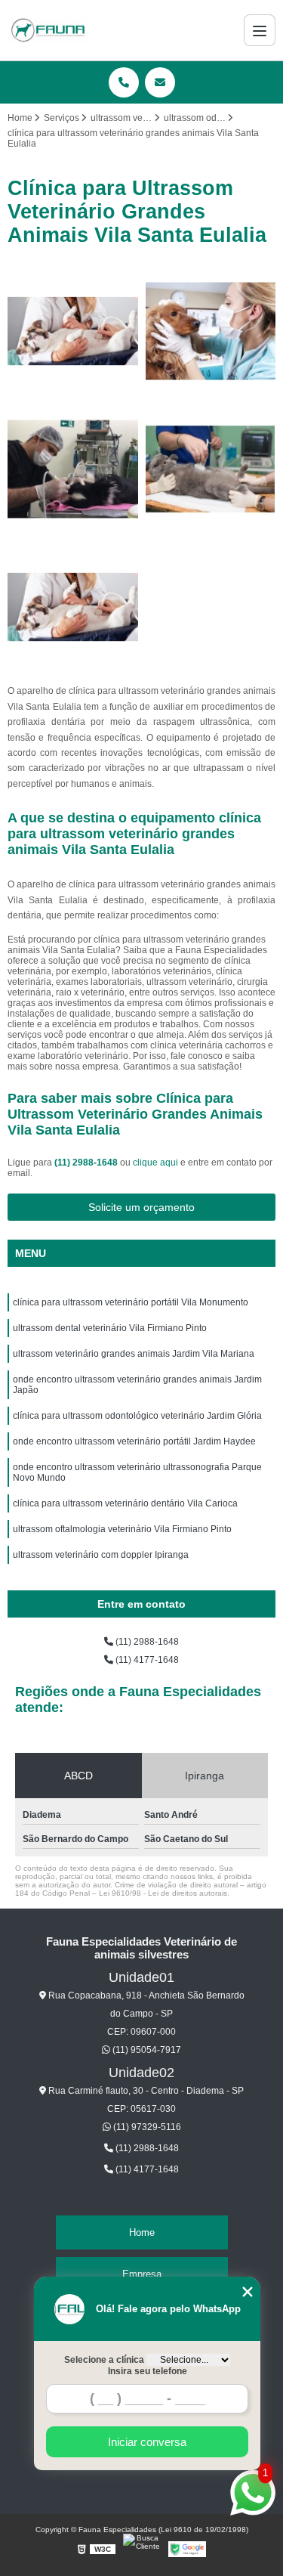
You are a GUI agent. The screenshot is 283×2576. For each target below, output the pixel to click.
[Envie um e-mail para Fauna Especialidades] (160, 82)
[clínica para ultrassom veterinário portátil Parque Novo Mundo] (211, 469)
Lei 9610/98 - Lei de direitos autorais (163, 1893)
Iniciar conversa (147, 2442)
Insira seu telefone (148, 2371)
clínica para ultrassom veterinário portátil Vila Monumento (131, 1302)
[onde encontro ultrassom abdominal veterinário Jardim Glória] (73, 607)
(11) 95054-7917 (146, 2050)
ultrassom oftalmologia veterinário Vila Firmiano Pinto (122, 1529)
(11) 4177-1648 (146, 1660)
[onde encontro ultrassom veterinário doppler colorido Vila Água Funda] (73, 331)
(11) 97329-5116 (146, 2127)
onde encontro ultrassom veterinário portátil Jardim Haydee (134, 1441)
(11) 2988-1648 (87, 1163)
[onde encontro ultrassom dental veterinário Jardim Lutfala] (73, 469)
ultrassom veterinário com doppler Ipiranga (101, 1555)
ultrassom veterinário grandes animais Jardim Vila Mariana (134, 1354)
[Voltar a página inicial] (48, 30)
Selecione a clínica (104, 2360)
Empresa (142, 2274)
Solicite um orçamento (141, 1207)
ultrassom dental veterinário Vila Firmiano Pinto (110, 1328)
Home (142, 2232)
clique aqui (155, 1163)
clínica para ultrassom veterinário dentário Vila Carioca (125, 1503)
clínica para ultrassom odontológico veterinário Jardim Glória (137, 1416)
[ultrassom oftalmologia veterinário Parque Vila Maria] (211, 331)
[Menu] (260, 30)
